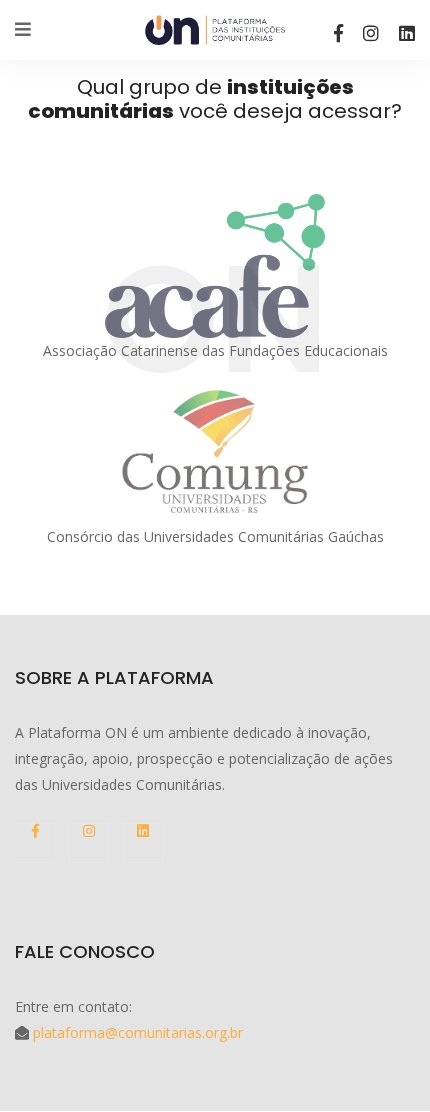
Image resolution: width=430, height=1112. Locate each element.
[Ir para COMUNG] (215, 451)
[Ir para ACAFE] (215, 266)
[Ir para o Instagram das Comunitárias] (371, 33)
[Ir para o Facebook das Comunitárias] (338, 33)
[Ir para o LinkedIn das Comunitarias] (407, 33)
